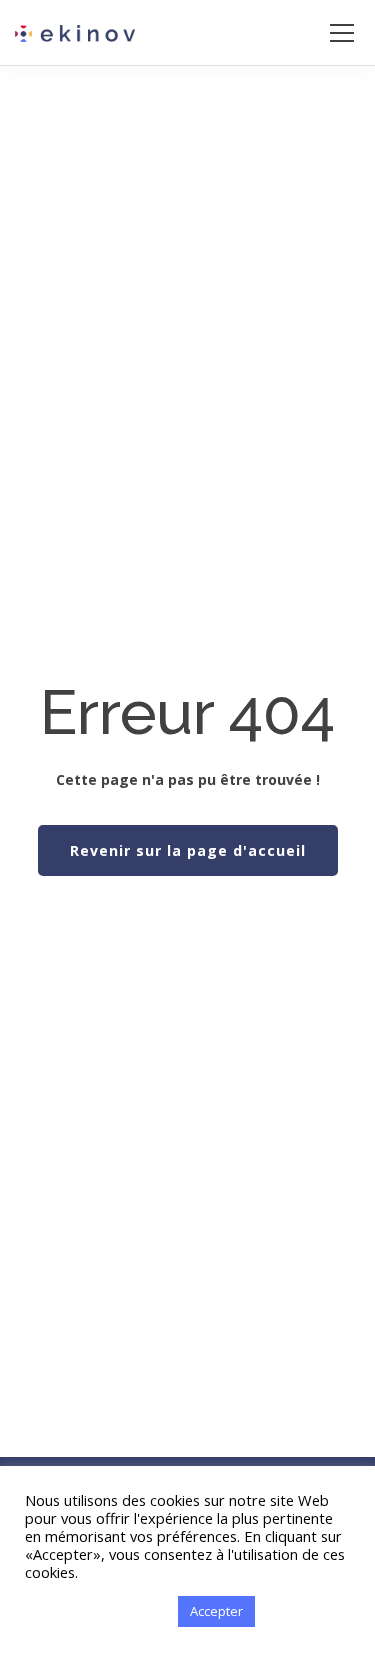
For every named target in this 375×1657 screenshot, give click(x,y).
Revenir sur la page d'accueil (188, 850)
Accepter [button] (216, 1611)
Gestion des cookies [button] (96, 1612)
